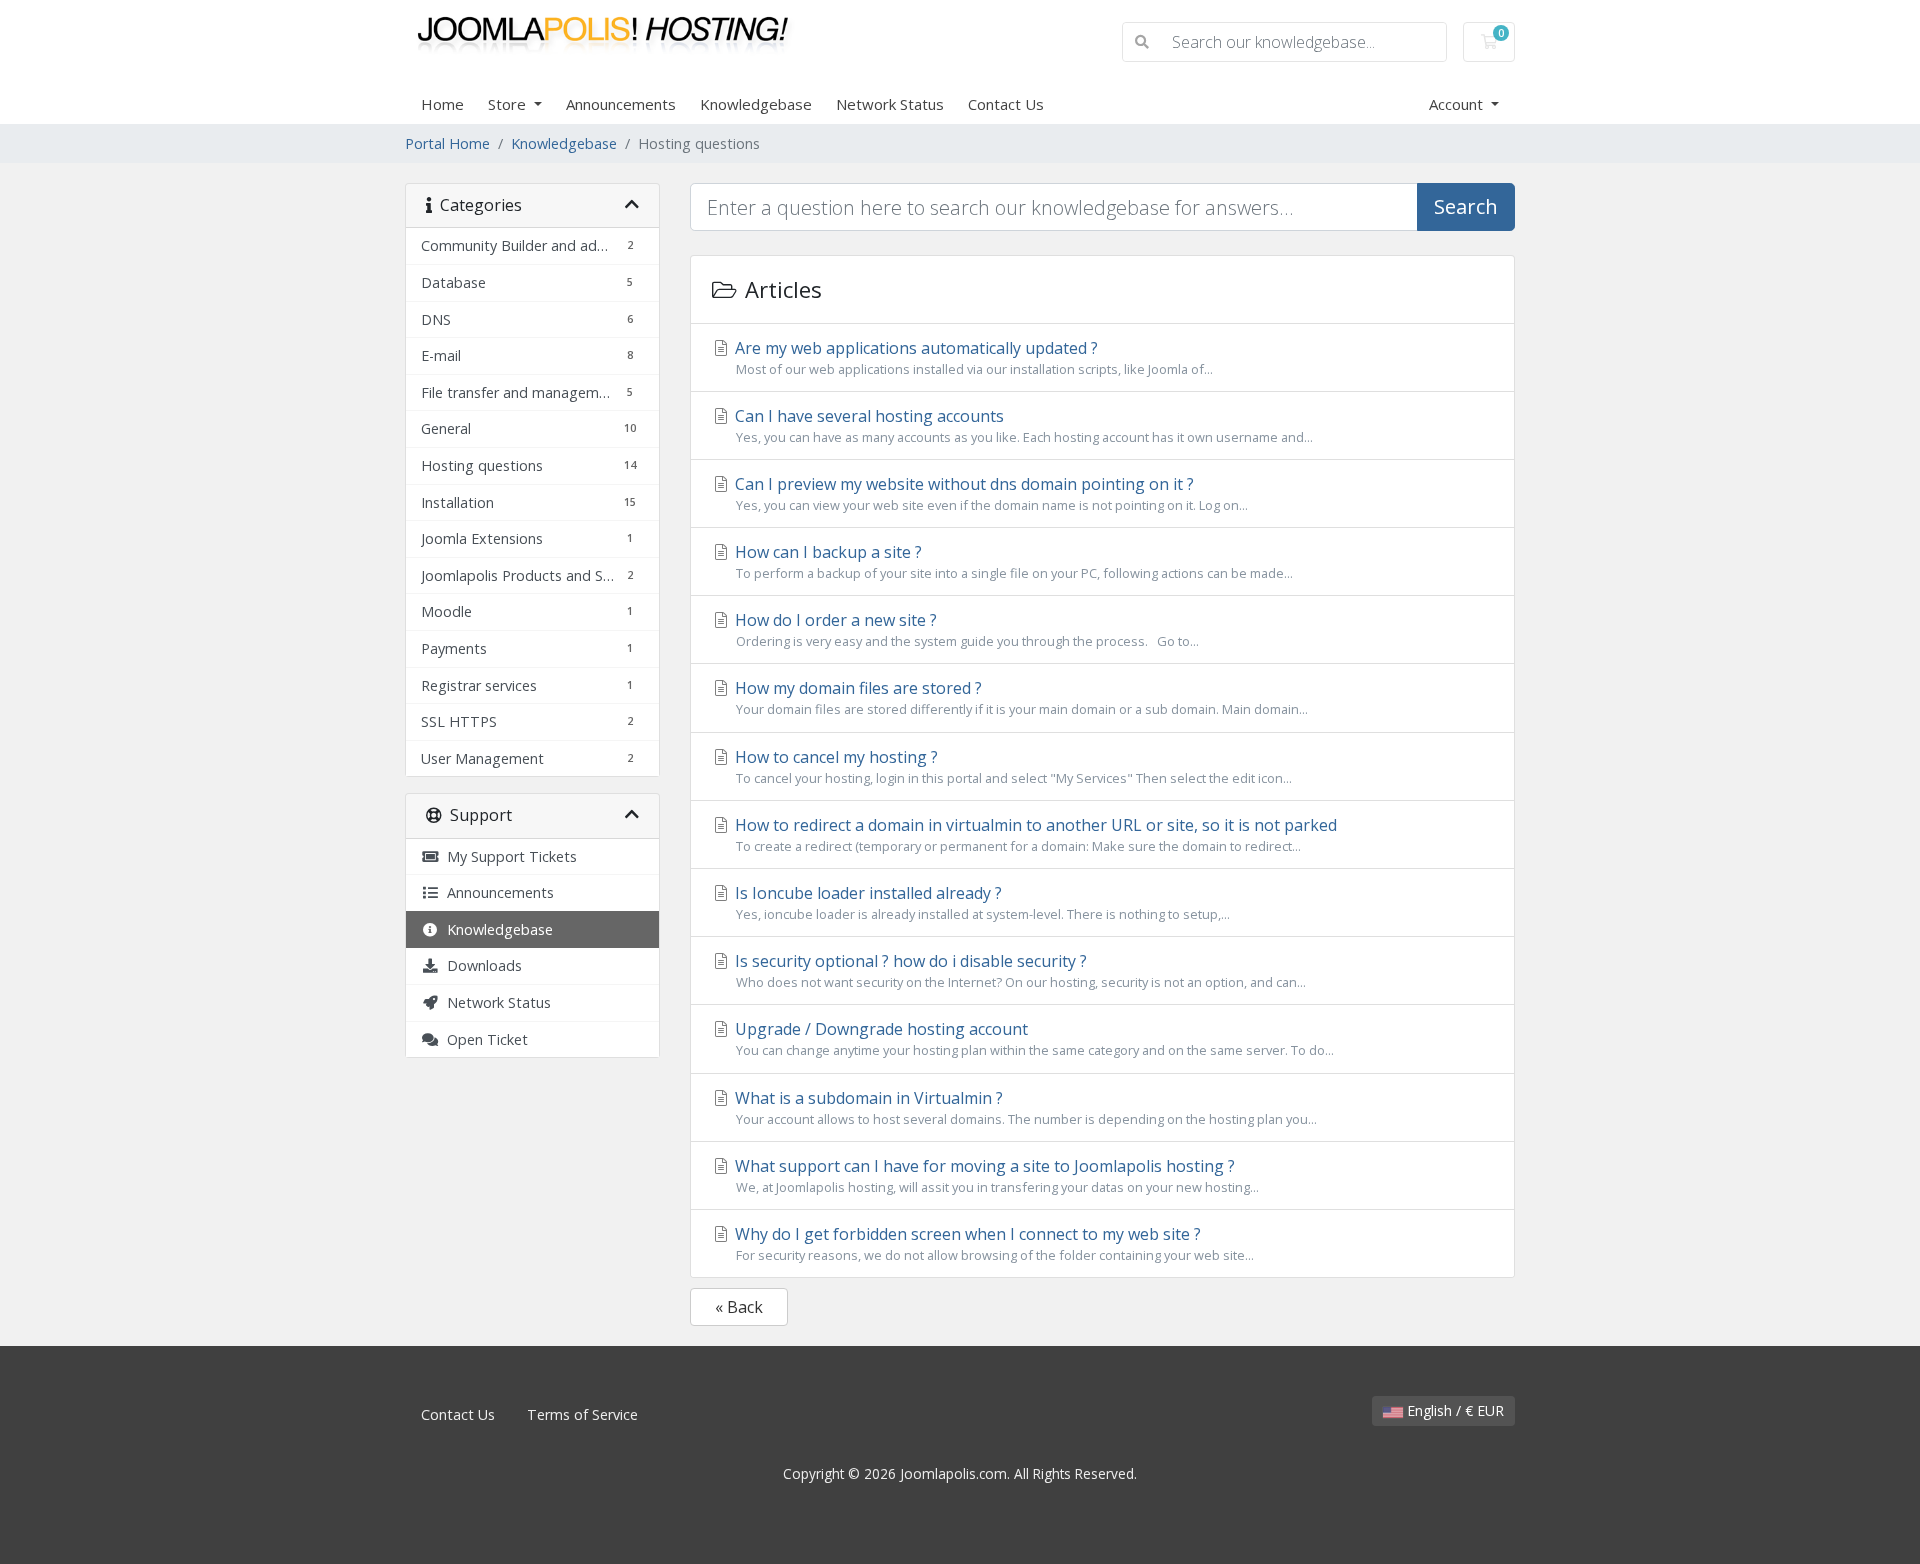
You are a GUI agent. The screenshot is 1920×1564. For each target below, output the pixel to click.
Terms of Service (582, 1414)
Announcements (621, 104)
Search (1466, 206)
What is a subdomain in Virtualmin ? (1024, 1107)
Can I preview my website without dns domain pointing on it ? (989, 493)
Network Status (890, 104)
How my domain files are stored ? (1019, 697)
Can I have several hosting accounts (1022, 425)
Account (1458, 104)
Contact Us (1006, 104)
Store (509, 104)
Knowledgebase (756, 104)
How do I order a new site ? (965, 629)
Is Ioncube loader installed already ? (980, 902)
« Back (739, 1307)
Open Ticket (483, 1039)
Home (442, 104)
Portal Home (447, 143)
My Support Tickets (508, 856)
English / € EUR (1453, 1410)
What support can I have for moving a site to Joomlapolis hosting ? (995, 1175)
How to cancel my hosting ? (1011, 766)
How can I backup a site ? (1012, 561)
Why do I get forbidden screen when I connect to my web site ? (992, 1243)
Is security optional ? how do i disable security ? (1018, 970)
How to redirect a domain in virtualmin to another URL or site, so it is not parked (1034, 834)
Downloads (480, 965)
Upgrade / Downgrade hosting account (1032, 1038)
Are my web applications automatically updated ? (972, 357)
